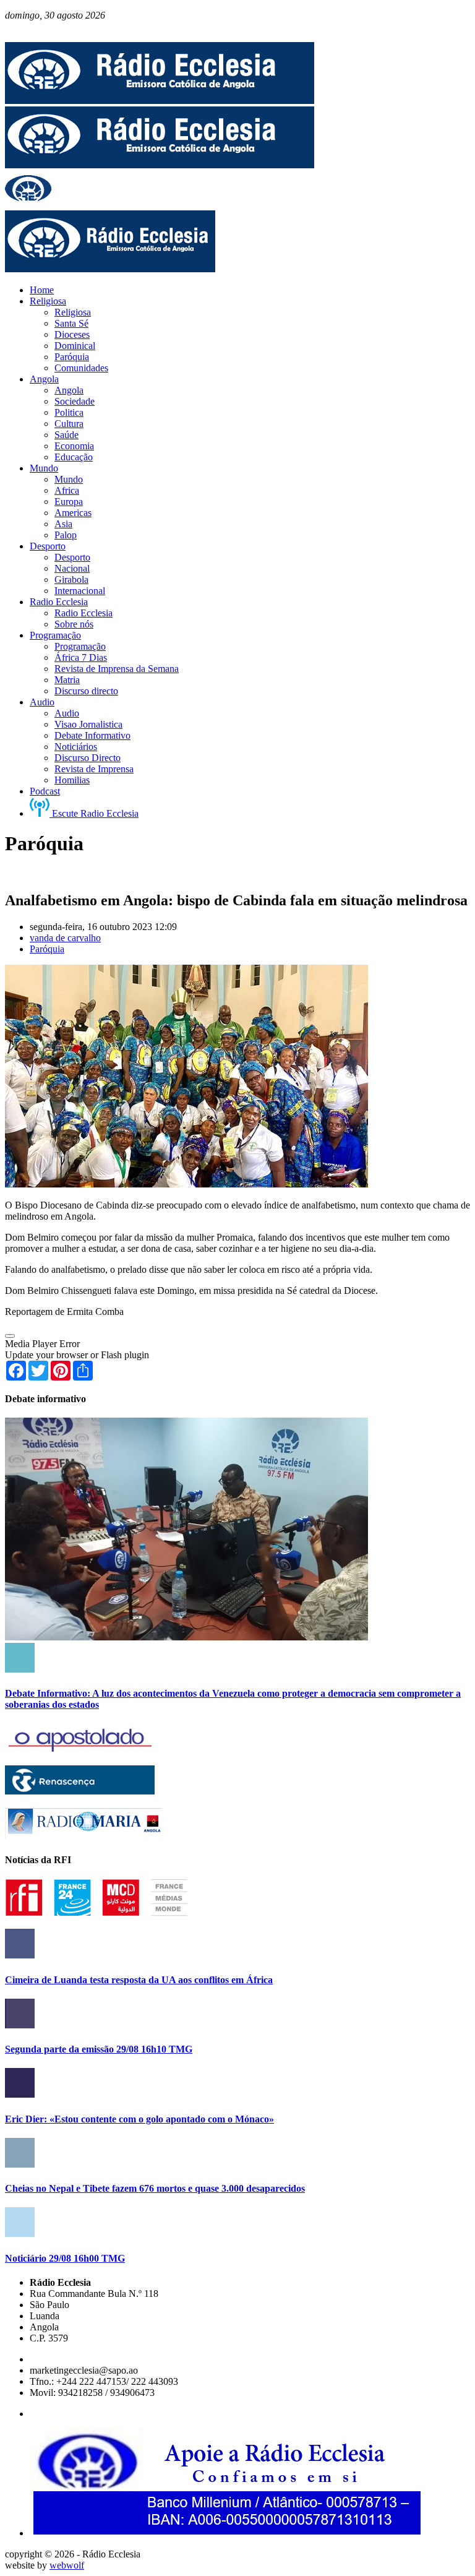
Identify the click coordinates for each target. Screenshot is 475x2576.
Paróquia (47, 949)
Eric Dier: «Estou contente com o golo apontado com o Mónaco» (139, 2119)
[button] (10, 1336)
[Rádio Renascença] (80, 1791)
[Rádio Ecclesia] (160, 101)
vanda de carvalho (65, 938)
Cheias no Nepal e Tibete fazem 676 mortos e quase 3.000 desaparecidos (155, 2188)
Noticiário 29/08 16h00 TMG (65, 2258)
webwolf (67, 2565)
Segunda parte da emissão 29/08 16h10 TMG (99, 2049)
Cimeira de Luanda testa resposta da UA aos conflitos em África (139, 1980)
